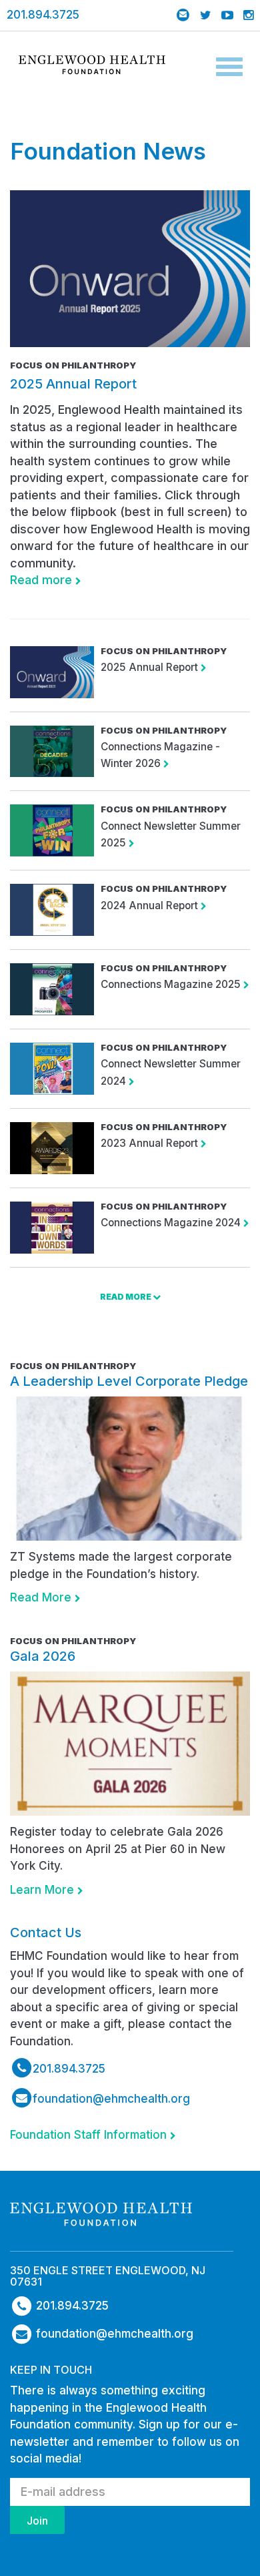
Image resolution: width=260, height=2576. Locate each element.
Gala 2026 (43, 1656)
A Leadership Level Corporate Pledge (129, 1381)
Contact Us (46, 1933)
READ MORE (126, 1297)
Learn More (44, 1890)
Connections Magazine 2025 (172, 984)
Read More (42, 1597)
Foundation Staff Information (90, 2135)
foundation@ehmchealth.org (111, 2099)
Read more (43, 580)
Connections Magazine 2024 (172, 1223)
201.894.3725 (43, 15)
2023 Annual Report (151, 1143)
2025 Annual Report (73, 384)
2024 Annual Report (151, 906)
